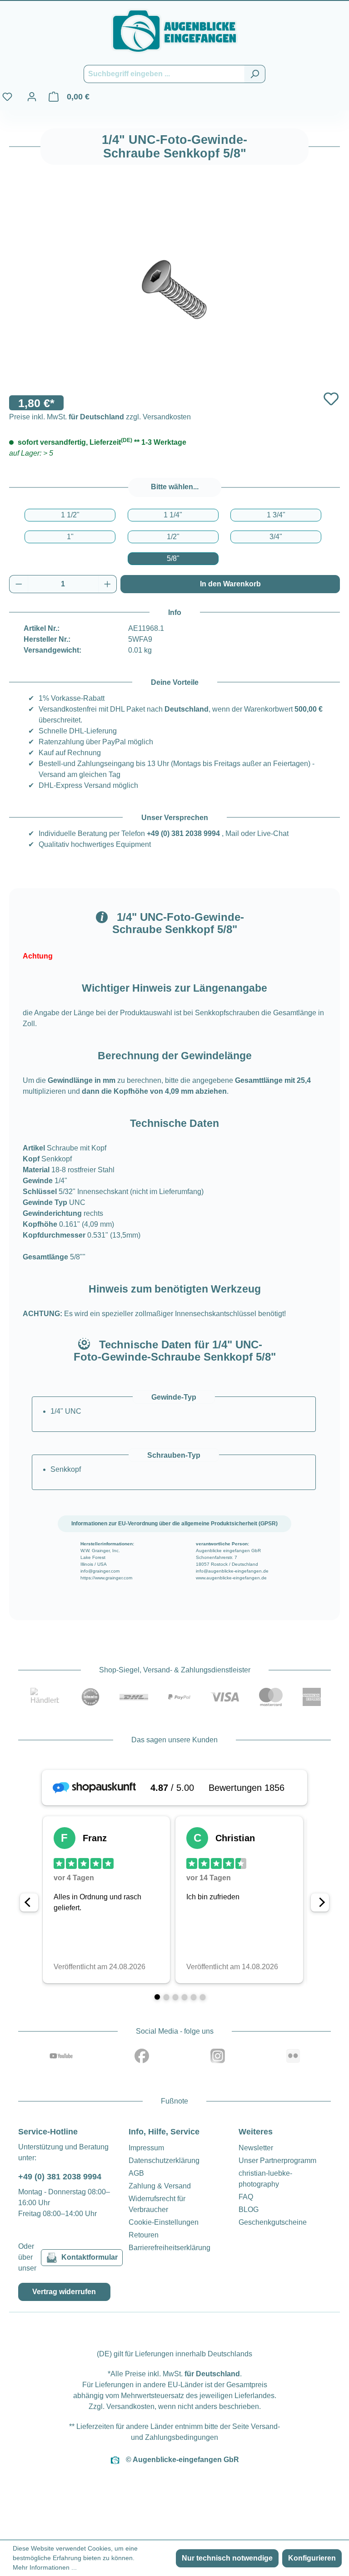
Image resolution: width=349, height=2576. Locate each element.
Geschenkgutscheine (273, 2222)
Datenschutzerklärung (164, 2161)
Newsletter (256, 2148)
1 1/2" (70, 515)
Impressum (146, 2148)
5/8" (173, 558)
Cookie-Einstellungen (164, 2222)
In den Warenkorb (230, 584)
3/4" (276, 537)
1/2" (173, 537)
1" (70, 537)
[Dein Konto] (32, 97)
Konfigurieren (312, 2558)
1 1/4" (173, 515)
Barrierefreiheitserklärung (170, 2248)
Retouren (144, 2235)
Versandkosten (130, 2406)
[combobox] (164, 74)
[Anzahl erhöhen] (108, 584)
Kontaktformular (90, 2257)
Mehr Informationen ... (45, 2567)
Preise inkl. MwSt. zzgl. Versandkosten (100, 417)
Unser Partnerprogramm (277, 2161)
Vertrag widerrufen (64, 2292)
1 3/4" (276, 515)
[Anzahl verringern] (19, 584)
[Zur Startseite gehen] (174, 31)
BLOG (249, 2210)
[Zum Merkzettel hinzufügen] (331, 399)
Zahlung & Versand (160, 2186)
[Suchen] (255, 74)
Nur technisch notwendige (227, 2558)
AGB (136, 2173)
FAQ (246, 2197)
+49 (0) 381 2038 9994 (183, 833)
